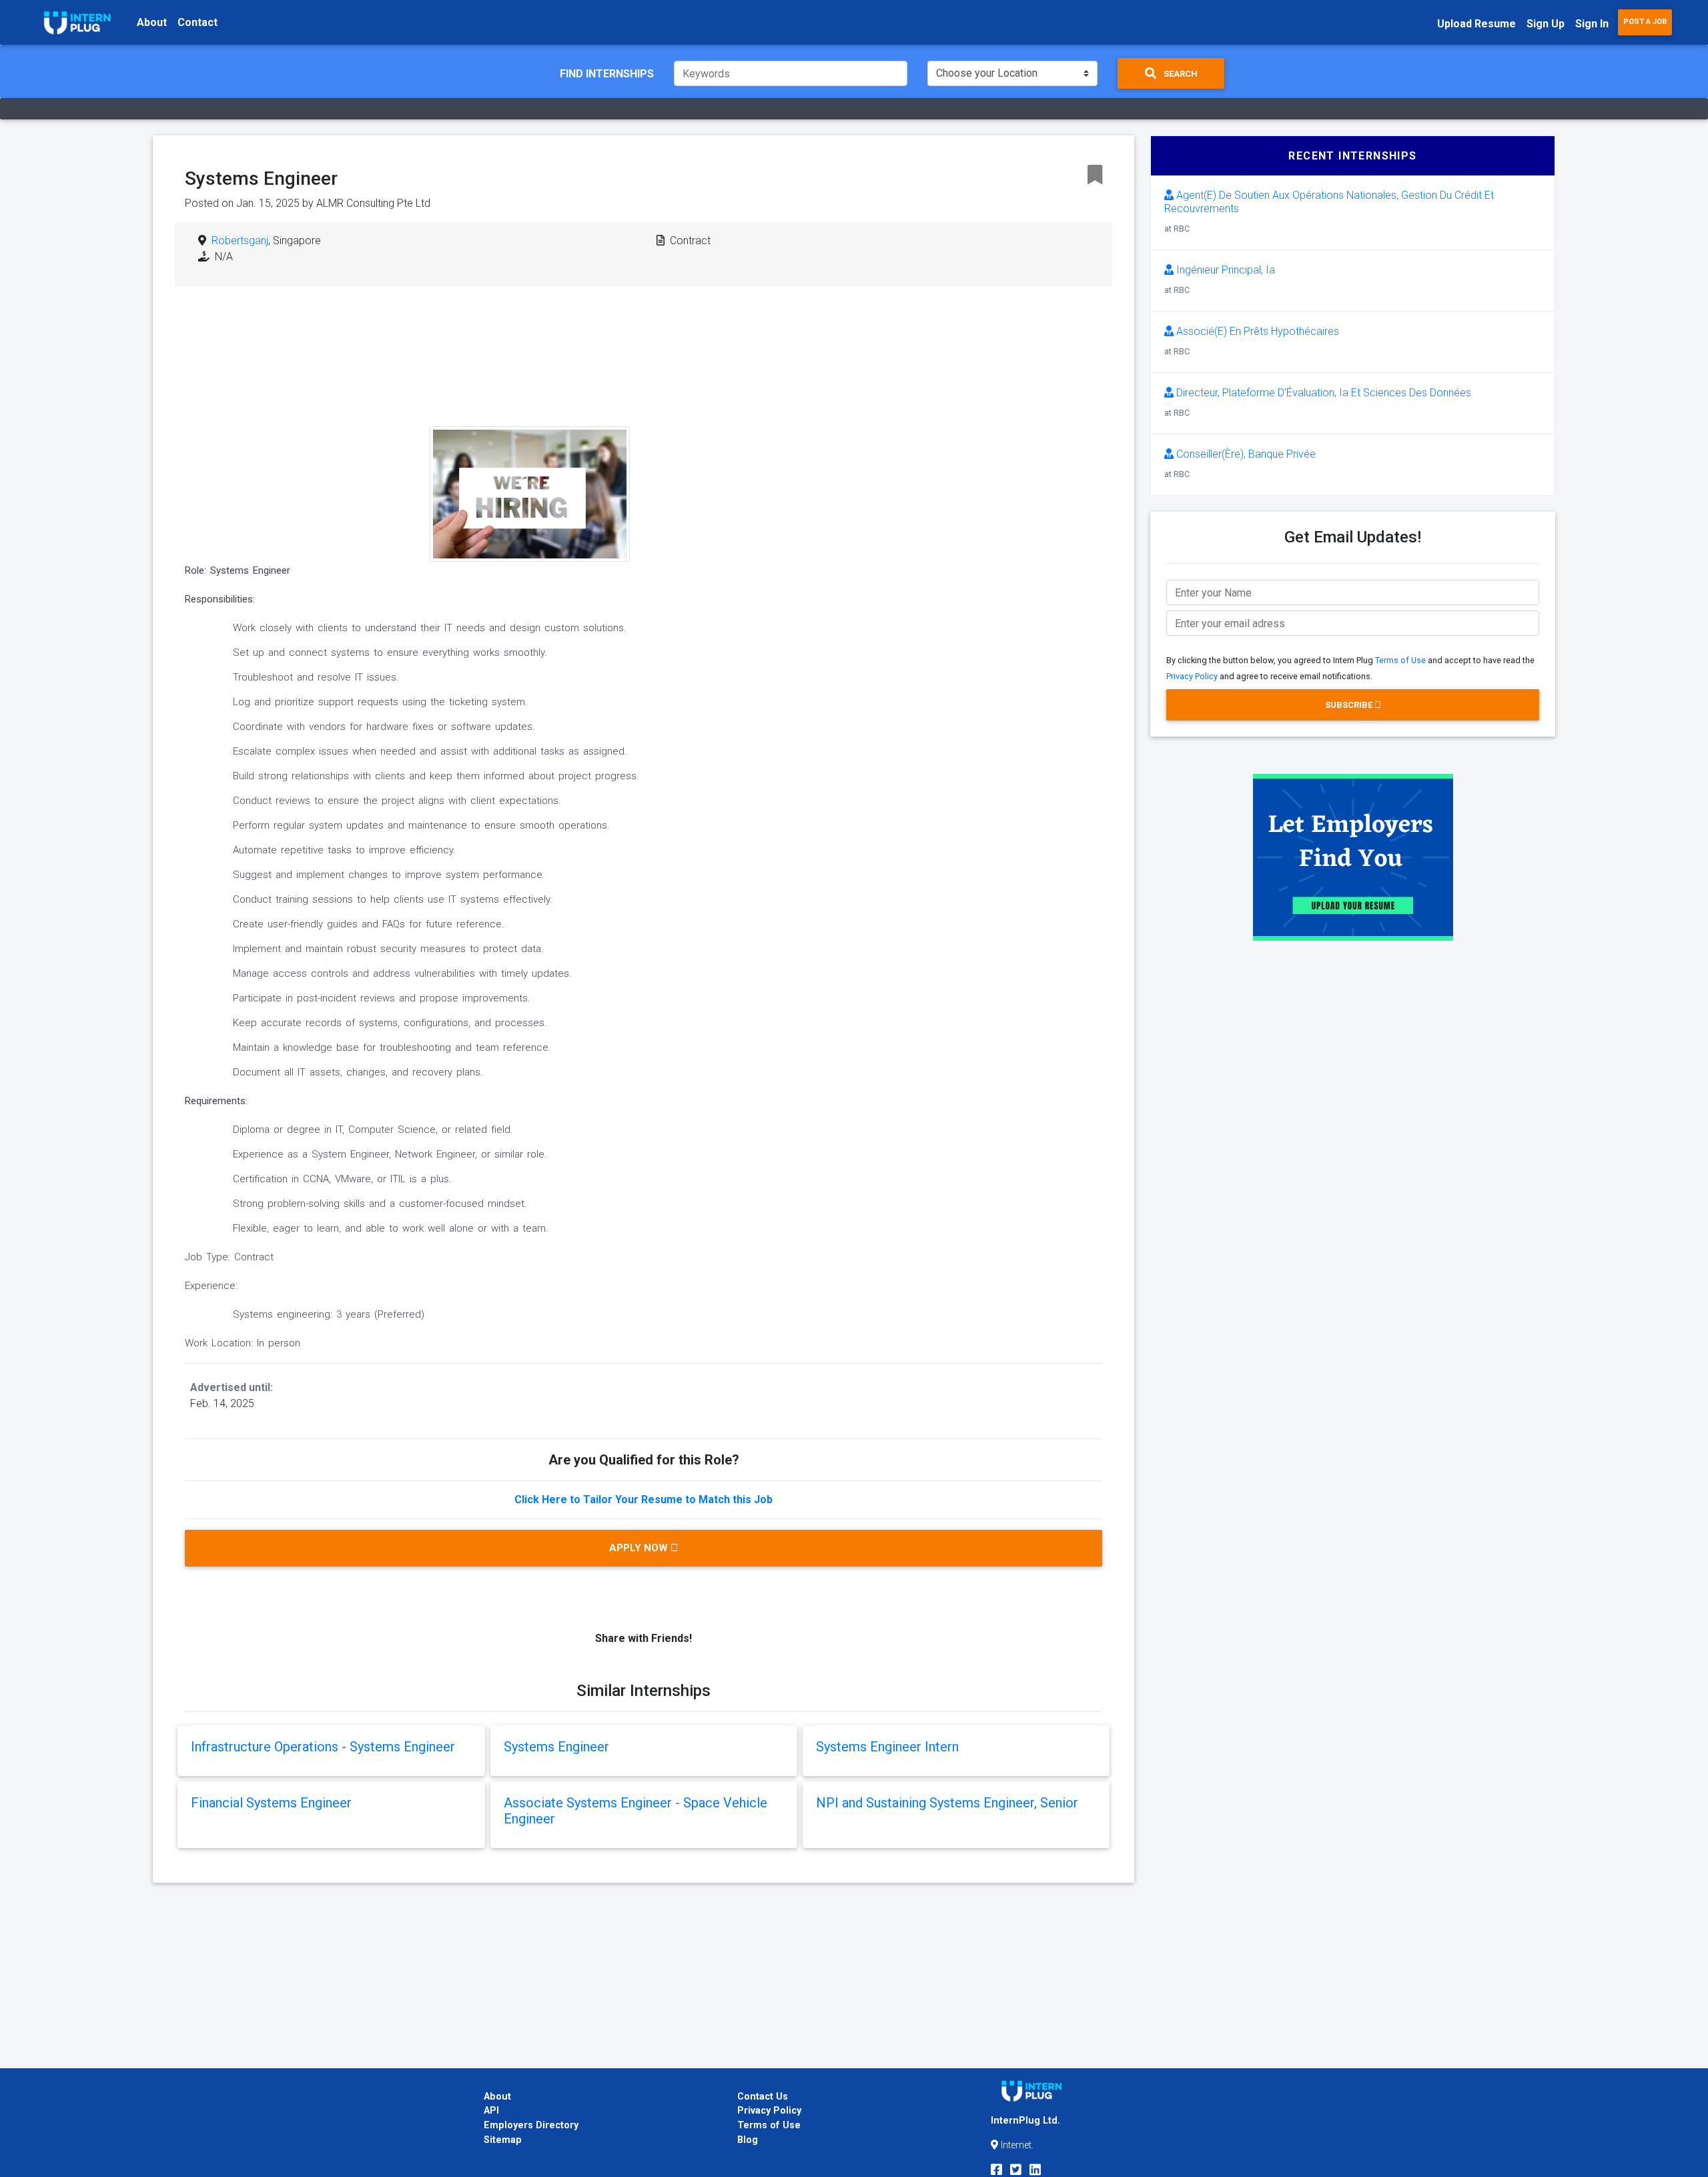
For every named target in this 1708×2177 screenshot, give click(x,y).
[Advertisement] (746, 404)
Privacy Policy (1192, 676)
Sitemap (503, 2140)
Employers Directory (531, 2125)
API (491, 2111)
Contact (197, 22)
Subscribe (1350, 705)
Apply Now (640, 1548)
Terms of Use (1400, 660)
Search (1180, 74)
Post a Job (1645, 22)
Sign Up (1546, 24)
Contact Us (763, 2097)
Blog (748, 2140)
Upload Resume (1476, 24)
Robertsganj (240, 241)
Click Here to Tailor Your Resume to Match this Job (644, 1499)
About (152, 22)
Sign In (1592, 24)
